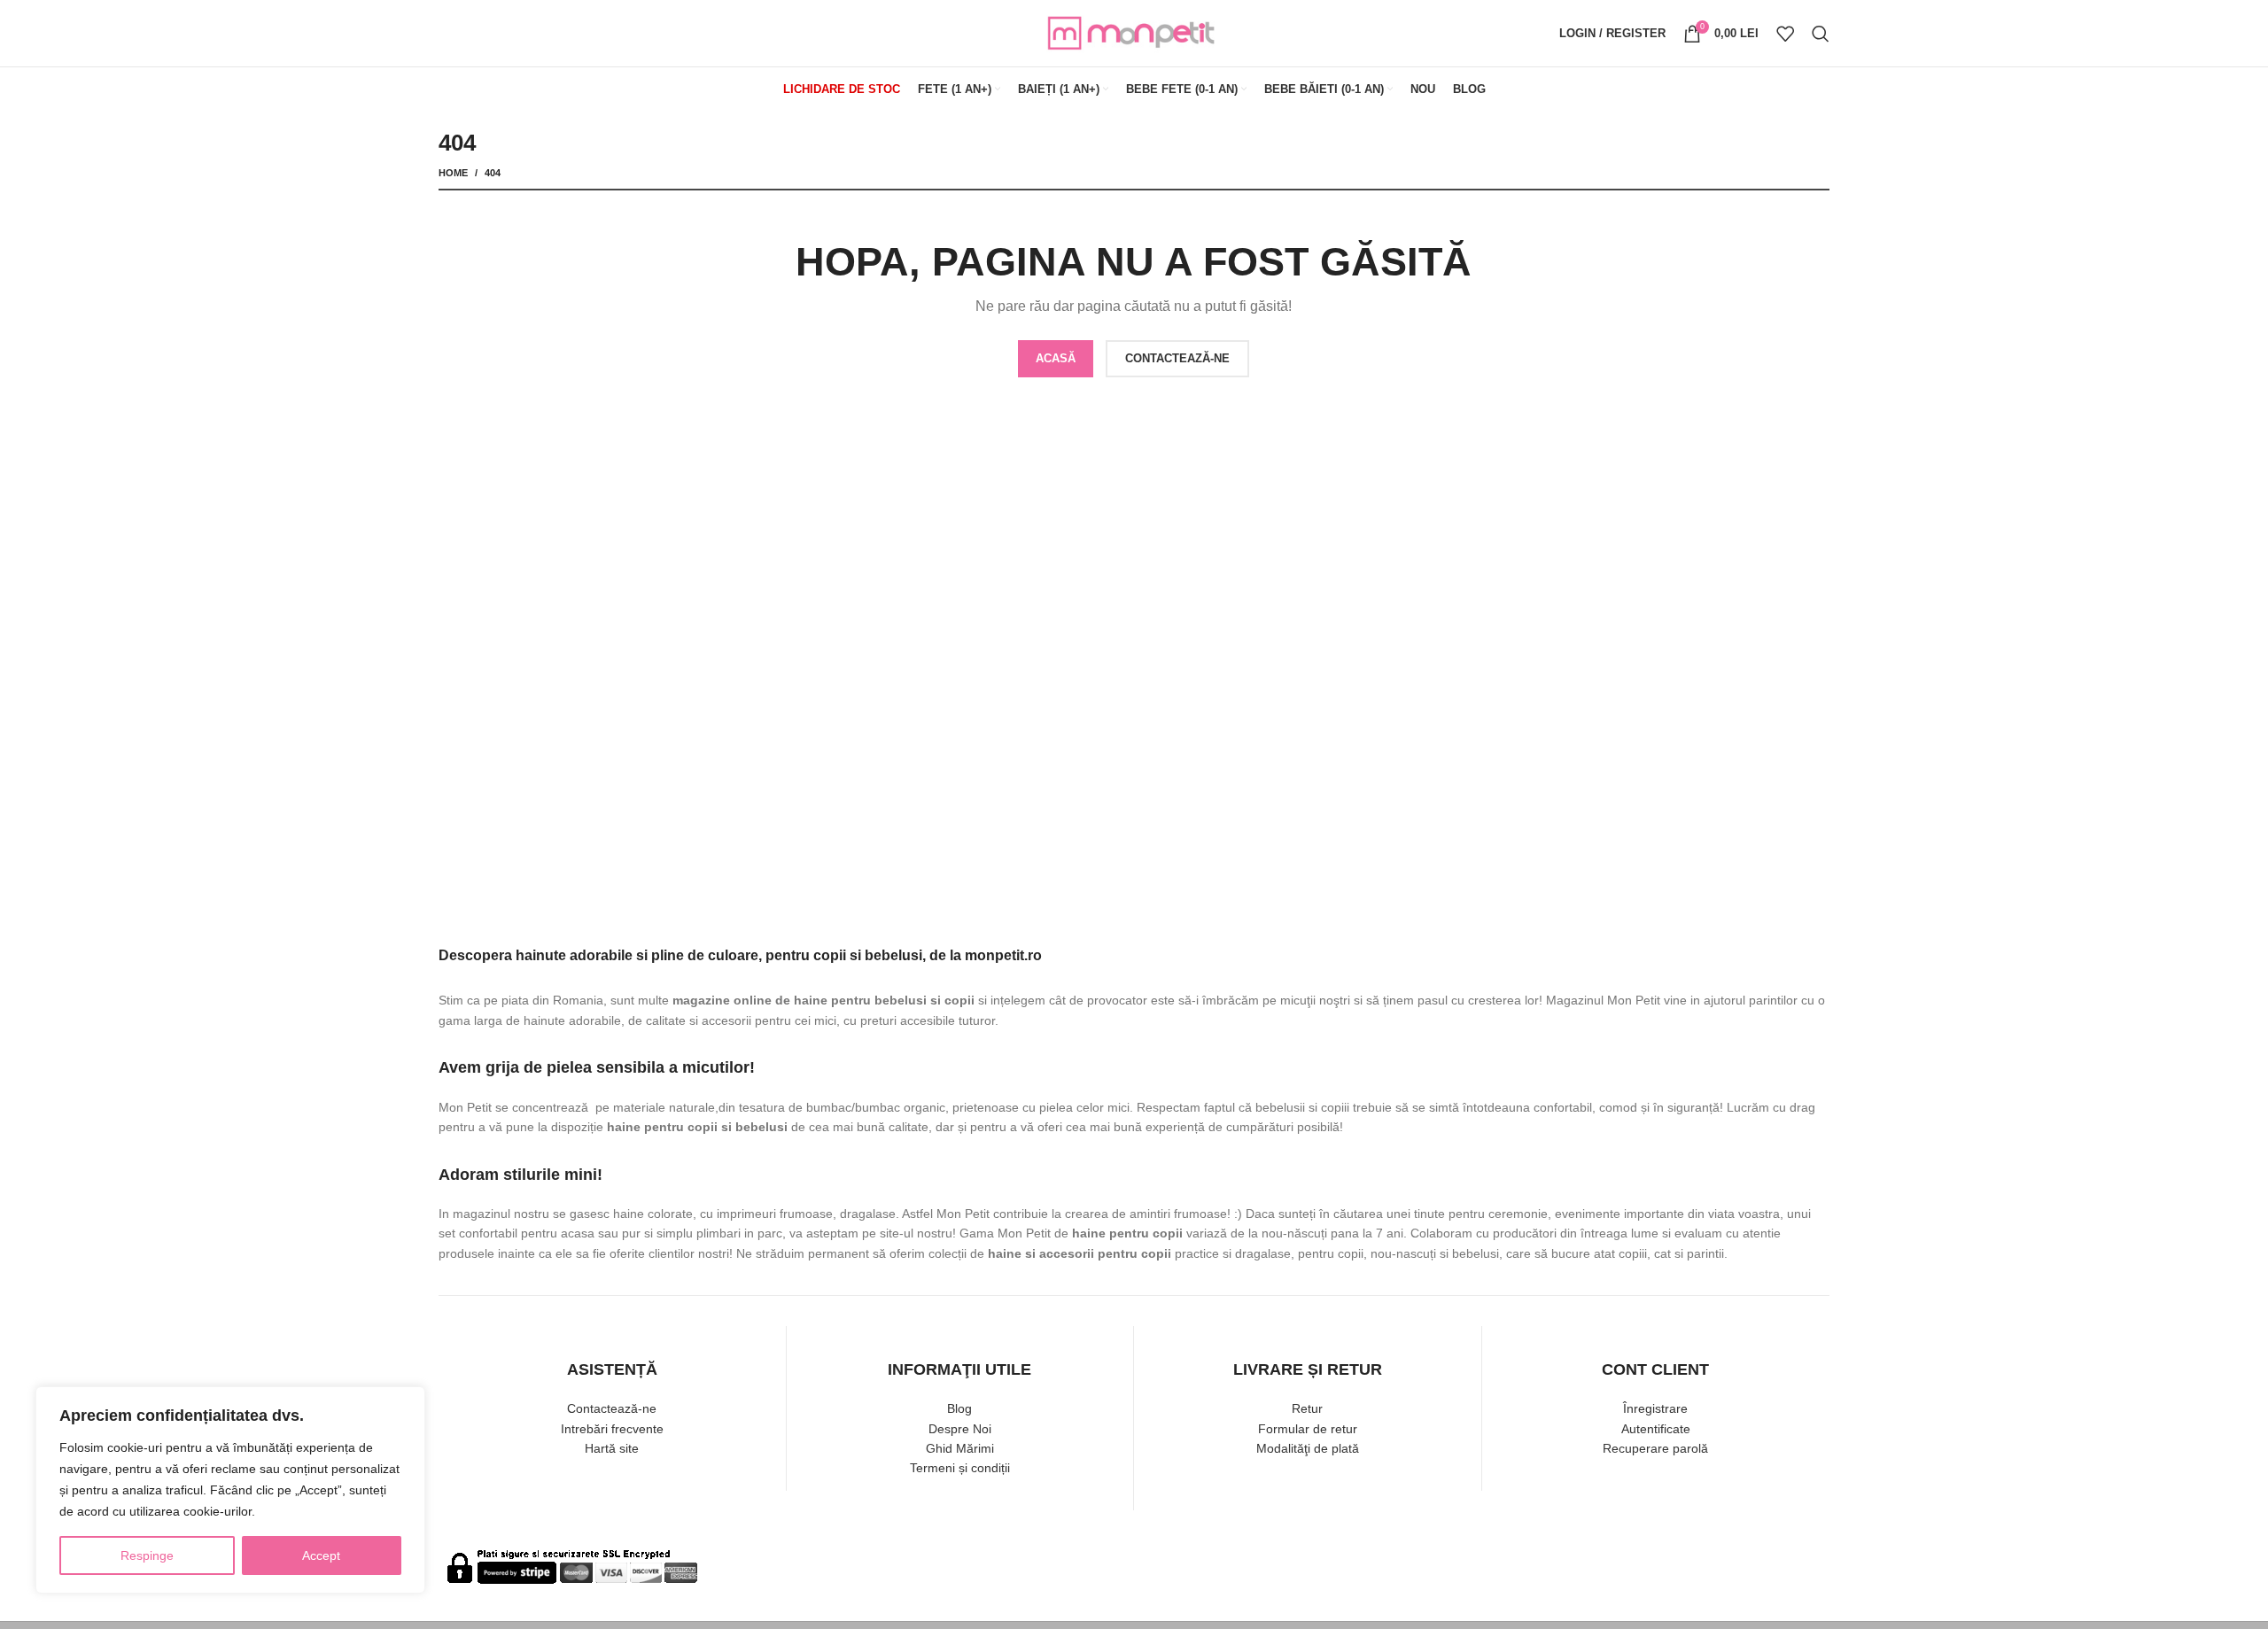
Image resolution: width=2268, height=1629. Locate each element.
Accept (321, 1555)
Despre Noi (960, 1429)
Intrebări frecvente (612, 1429)
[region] (230, 1490)
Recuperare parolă (1655, 1448)
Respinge (147, 1555)
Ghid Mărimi (960, 1448)
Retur (1307, 1408)
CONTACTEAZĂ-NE (1177, 358)
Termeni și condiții (960, 1468)
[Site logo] (1134, 32)
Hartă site (612, 1448)
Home (453, 173)
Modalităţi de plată (1308, 1448)
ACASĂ (1056, 358)
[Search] (1821, 34)
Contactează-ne (612, 1408)
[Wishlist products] (1785, 34)
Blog (959, 1408)
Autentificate (1656, 1429)
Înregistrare (1655, 1408)
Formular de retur (1308, 1429)
